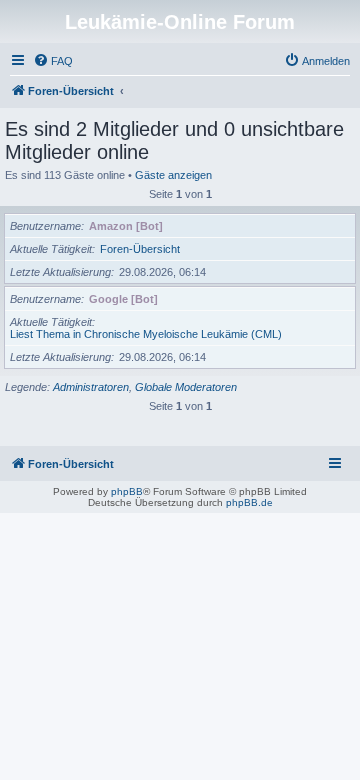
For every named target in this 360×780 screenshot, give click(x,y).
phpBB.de (249, 502)
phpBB (127, 491)
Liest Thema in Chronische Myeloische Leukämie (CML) (146, 334)
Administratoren (91, 387)
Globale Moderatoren (186, 387)
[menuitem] (53, 61)
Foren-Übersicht (140, 249)
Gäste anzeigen (173, 175)
